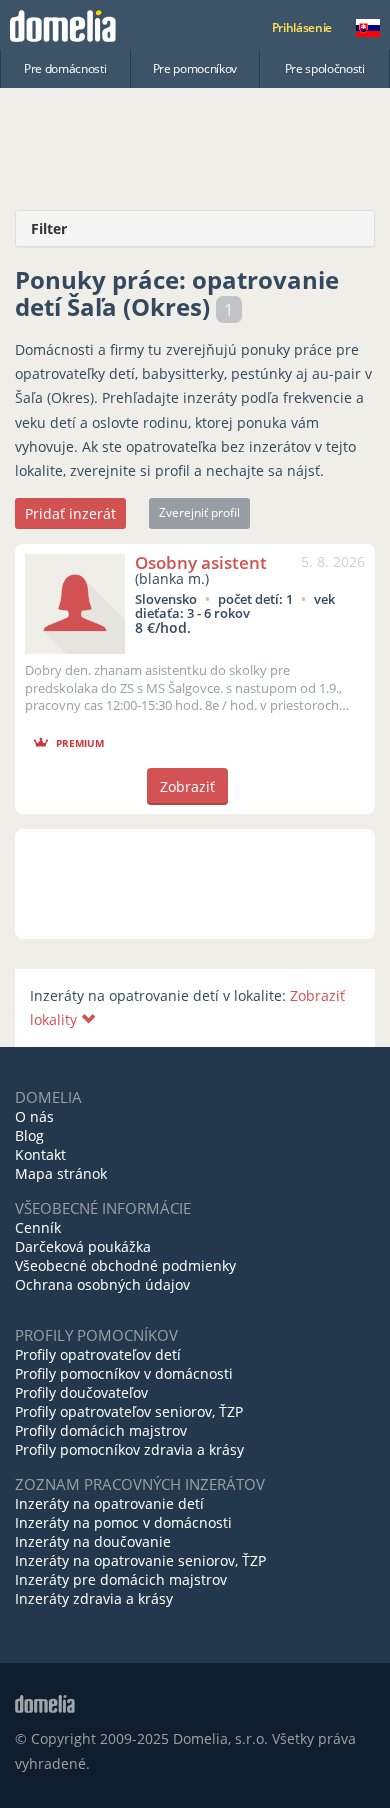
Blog (29, 1135)
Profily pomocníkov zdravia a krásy (129, 1449)
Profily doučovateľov (81, 1392)
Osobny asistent (201, 562)
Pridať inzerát (70, 513)
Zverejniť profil (199, 512)
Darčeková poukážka (83, 1246)
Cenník (38, 1227)
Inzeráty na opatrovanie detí (109, 1503)
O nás (34, 1116)
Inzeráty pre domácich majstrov (121, 1579)
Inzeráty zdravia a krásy (94, 1598)
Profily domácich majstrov (101, 1430)
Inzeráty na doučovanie (93, 1541)
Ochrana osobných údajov (102, 1284)
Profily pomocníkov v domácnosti (124, 1373)
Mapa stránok (61, 1173)
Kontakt (40, 1154)
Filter (49, 228)
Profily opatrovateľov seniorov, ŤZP (129, 1411)
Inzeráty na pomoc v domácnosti (123, 1522)
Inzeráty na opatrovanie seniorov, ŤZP (140, 1560)
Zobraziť (187, 786)
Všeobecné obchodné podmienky (125, 1265)
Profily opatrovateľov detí (98, 1354)
